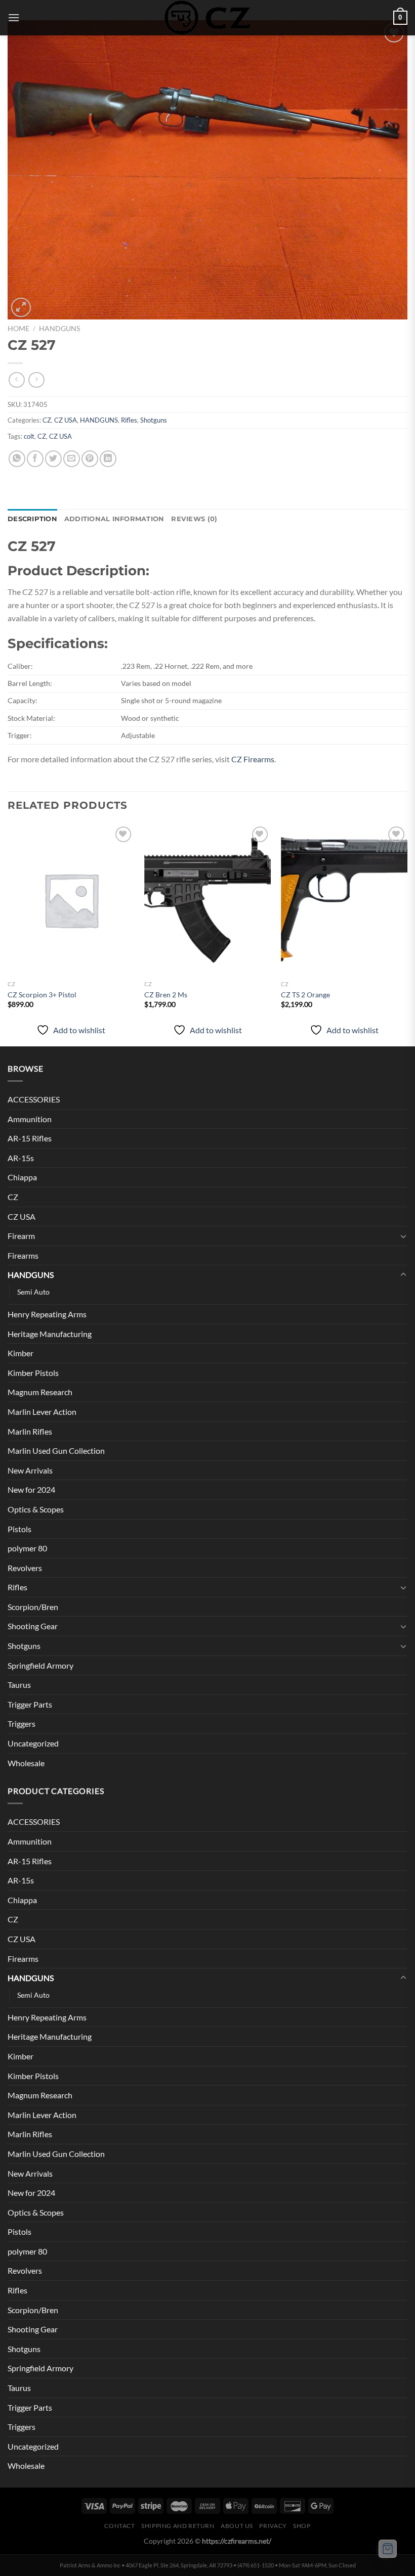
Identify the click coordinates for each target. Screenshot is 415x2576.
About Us (237, 2526)
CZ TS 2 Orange (305, 995)
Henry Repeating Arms (47, 1314)
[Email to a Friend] (72, 459)
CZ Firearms (253, 759)
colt (29, 436)
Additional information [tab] (114, 519)
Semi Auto (33, 1292)
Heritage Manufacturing (50, 1334)
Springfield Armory (40, 1665)
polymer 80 (27, 1548)
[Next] (407, 934)
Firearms (23, 1255)
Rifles (129, 420)
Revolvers (25, 1568)
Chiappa (22, 1177)
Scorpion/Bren (33, 1607)
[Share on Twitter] (53, 459)
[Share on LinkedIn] (108, 459)
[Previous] (8, 934)
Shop (302, 2526)
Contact (119, 2526)
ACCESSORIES (34, 1099)
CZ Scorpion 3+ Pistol (42, 995)
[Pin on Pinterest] (90, 459)
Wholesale (26, 1763)
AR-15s (21, 1158)
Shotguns (154, 420)
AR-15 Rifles (30, 1138)
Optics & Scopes (36, 1509)
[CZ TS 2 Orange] (344, 900)
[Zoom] (21, 308)
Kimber (20, 1353)
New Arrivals (30, 1470)
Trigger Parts (30, 1704)
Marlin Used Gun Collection (56, 1451)
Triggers (22, 1723)
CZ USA (66, 420)
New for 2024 (31, 1489)
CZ (47, 420)
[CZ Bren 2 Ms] (207, 900)
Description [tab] (32, 519)
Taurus (19, 1685)
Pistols (19, 1529)
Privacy (273, 2526)
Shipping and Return (178, 2526)
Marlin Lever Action (42, 1412)
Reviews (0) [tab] (194, 519)
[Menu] (14, 17)
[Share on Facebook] (35, 459)
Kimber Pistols (33, 1373)
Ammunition (30, 1119)
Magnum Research (40, 1392)
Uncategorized (33, 1743)
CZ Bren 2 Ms (166, 995)
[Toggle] (403, 1236)
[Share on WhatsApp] (17, 459)
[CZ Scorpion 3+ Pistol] (71, 900)
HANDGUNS (59, 329)
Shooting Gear (33, 1626)
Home (18, 329)
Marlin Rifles (30, 1431)
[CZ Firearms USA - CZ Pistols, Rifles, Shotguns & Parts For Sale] (207, 18)
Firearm (21, 1236)
